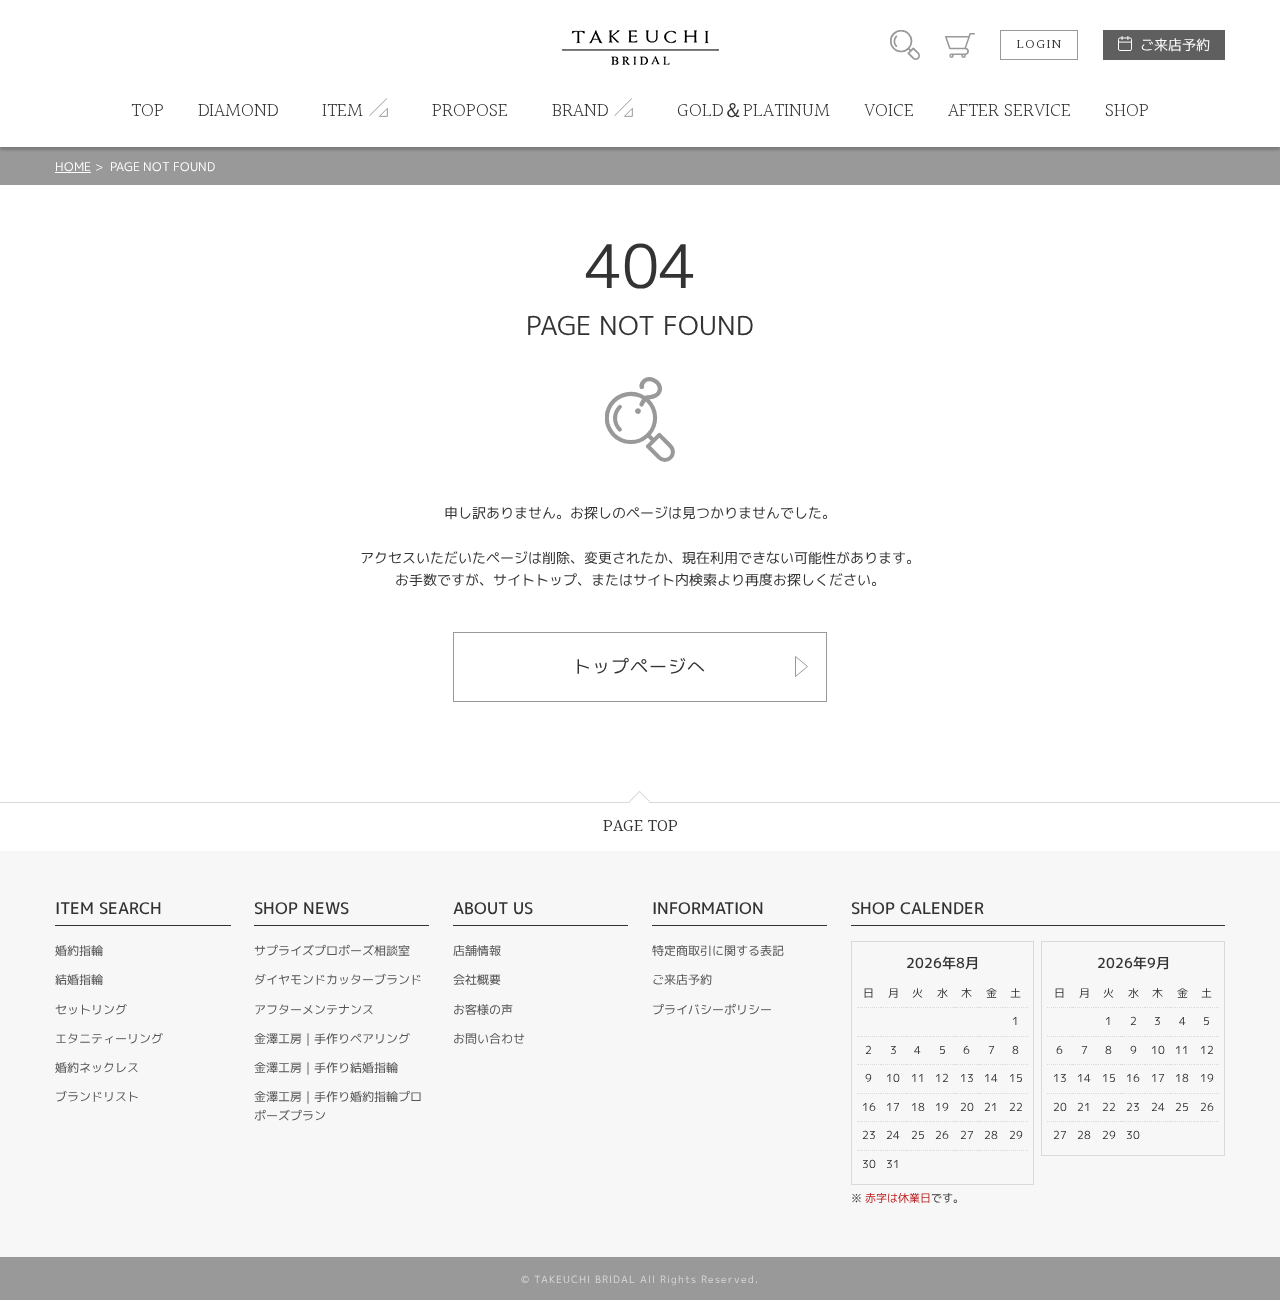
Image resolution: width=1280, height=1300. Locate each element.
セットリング (91, 1009)
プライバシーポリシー (712, 1009)
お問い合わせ (489, 1038)
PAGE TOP (640, 826)
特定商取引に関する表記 (718, 950)
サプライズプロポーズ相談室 (332, 950)
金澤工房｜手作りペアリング (332, 1038)
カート (960, 45)
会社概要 (477, 979)
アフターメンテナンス (314, 1009)
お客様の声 (483, 1009)
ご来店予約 (1175, 44)
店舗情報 (477, 950)
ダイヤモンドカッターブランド (338, 979)
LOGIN (1039, 45)
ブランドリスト (97, 1096)
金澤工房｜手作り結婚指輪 (326, 1067)
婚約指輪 (79, 950)
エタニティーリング (109, 1038)
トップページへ (639, 666)
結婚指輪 (79, 979)
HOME (73, 166)
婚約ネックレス (97, 1067)
